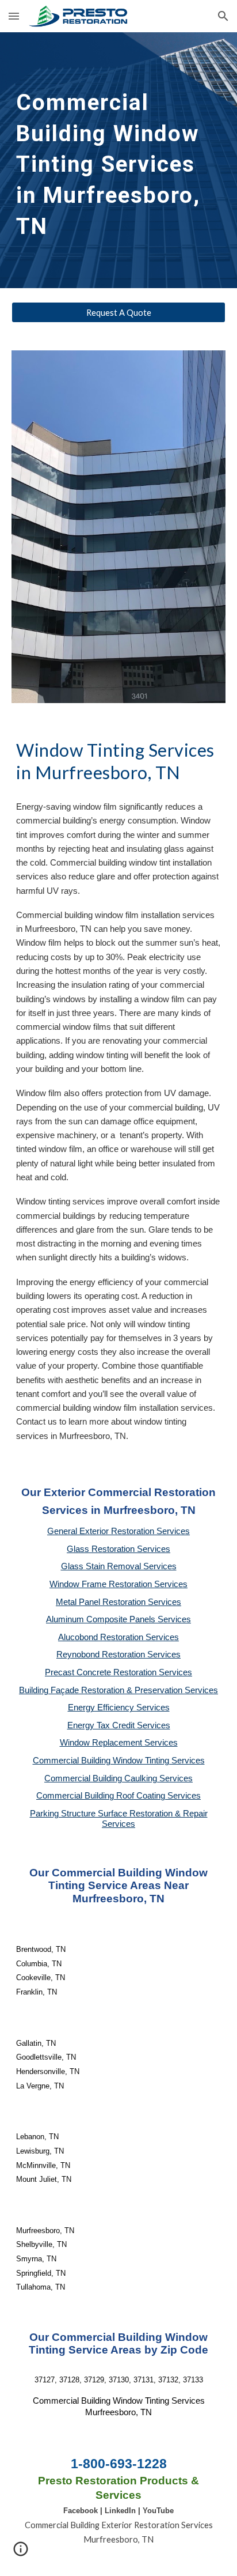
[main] (118, 160)
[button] (14, 16)
